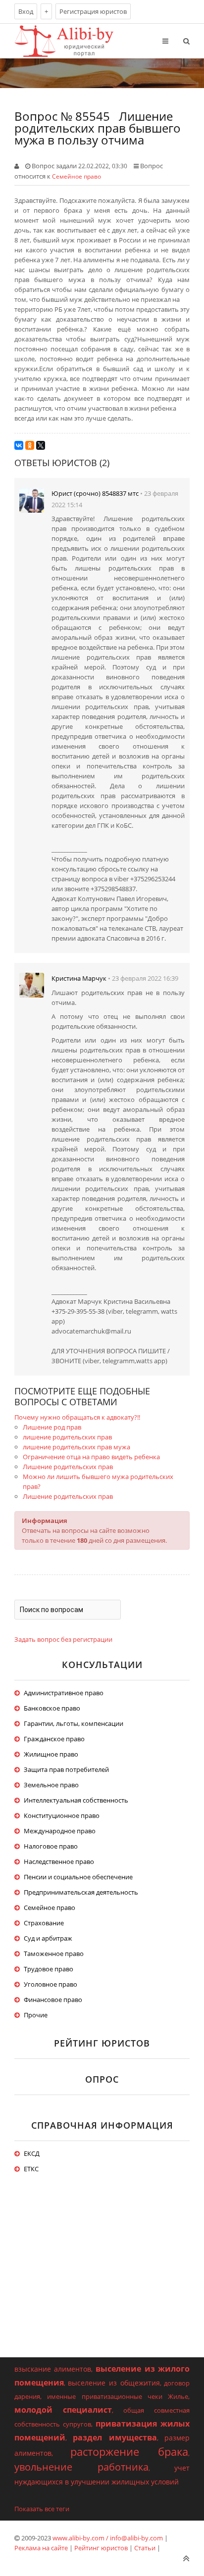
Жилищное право (51, 1754)
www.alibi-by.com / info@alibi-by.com (108, 2538)
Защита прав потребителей (66, 1769)
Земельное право (51, 1785)
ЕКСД (32, 2153)
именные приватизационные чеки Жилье (118, 2396)
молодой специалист (63, 2410)
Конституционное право (62, 1815)
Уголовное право (51, 1984)
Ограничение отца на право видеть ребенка (91, 1457)
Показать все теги (42, 2509)
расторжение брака (129, 2451)
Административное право (64, 1693)
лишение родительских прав (67, 1437)
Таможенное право (54, 1954)
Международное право (60, 1831)
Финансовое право (53, 2000)
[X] (41, 445)
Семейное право (76, 176)
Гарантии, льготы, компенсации (74, 1723)
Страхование (44, 1923)
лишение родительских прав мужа (76, 1447)
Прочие (36, 2015)
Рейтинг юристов (101, 2548)
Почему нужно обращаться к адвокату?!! (77, 1417)
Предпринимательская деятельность (81, 1892)
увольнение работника (81, 2467)
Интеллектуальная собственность (76, 1800)
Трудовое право (49, 1969)
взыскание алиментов (53, 2369)
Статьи (145, 2548)
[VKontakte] (19, 445)
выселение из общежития (114, 2383)
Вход (26, 11)
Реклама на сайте (41, 2548)
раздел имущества (115, 2437)
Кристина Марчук (79, 978)
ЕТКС (31, 2169)
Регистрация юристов (93, 11)
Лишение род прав (52, 1427)
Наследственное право (59, 1861)
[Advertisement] (102, 2276)
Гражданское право (54, 1739)
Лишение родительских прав (68, 1467)
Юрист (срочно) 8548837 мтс (95, 493)
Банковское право (52, 1708)
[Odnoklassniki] (30, 445)
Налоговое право (51, 1846)
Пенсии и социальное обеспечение (78, 1877)
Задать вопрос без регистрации (63, 1639)
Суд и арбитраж (48, 1938)
